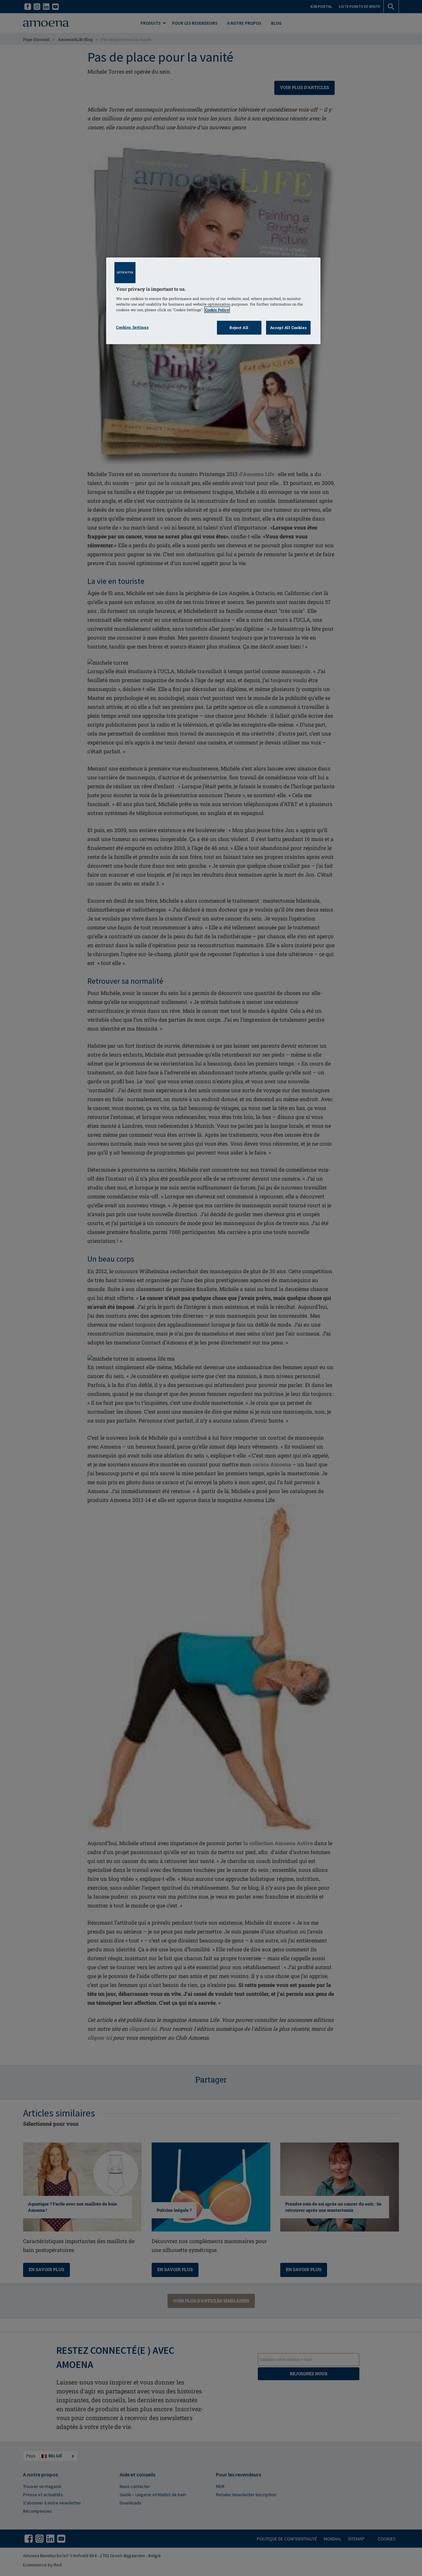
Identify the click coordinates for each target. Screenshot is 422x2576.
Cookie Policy (217, 310)
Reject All (239, 328)
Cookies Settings (132, 327)
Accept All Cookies (288, 328)
